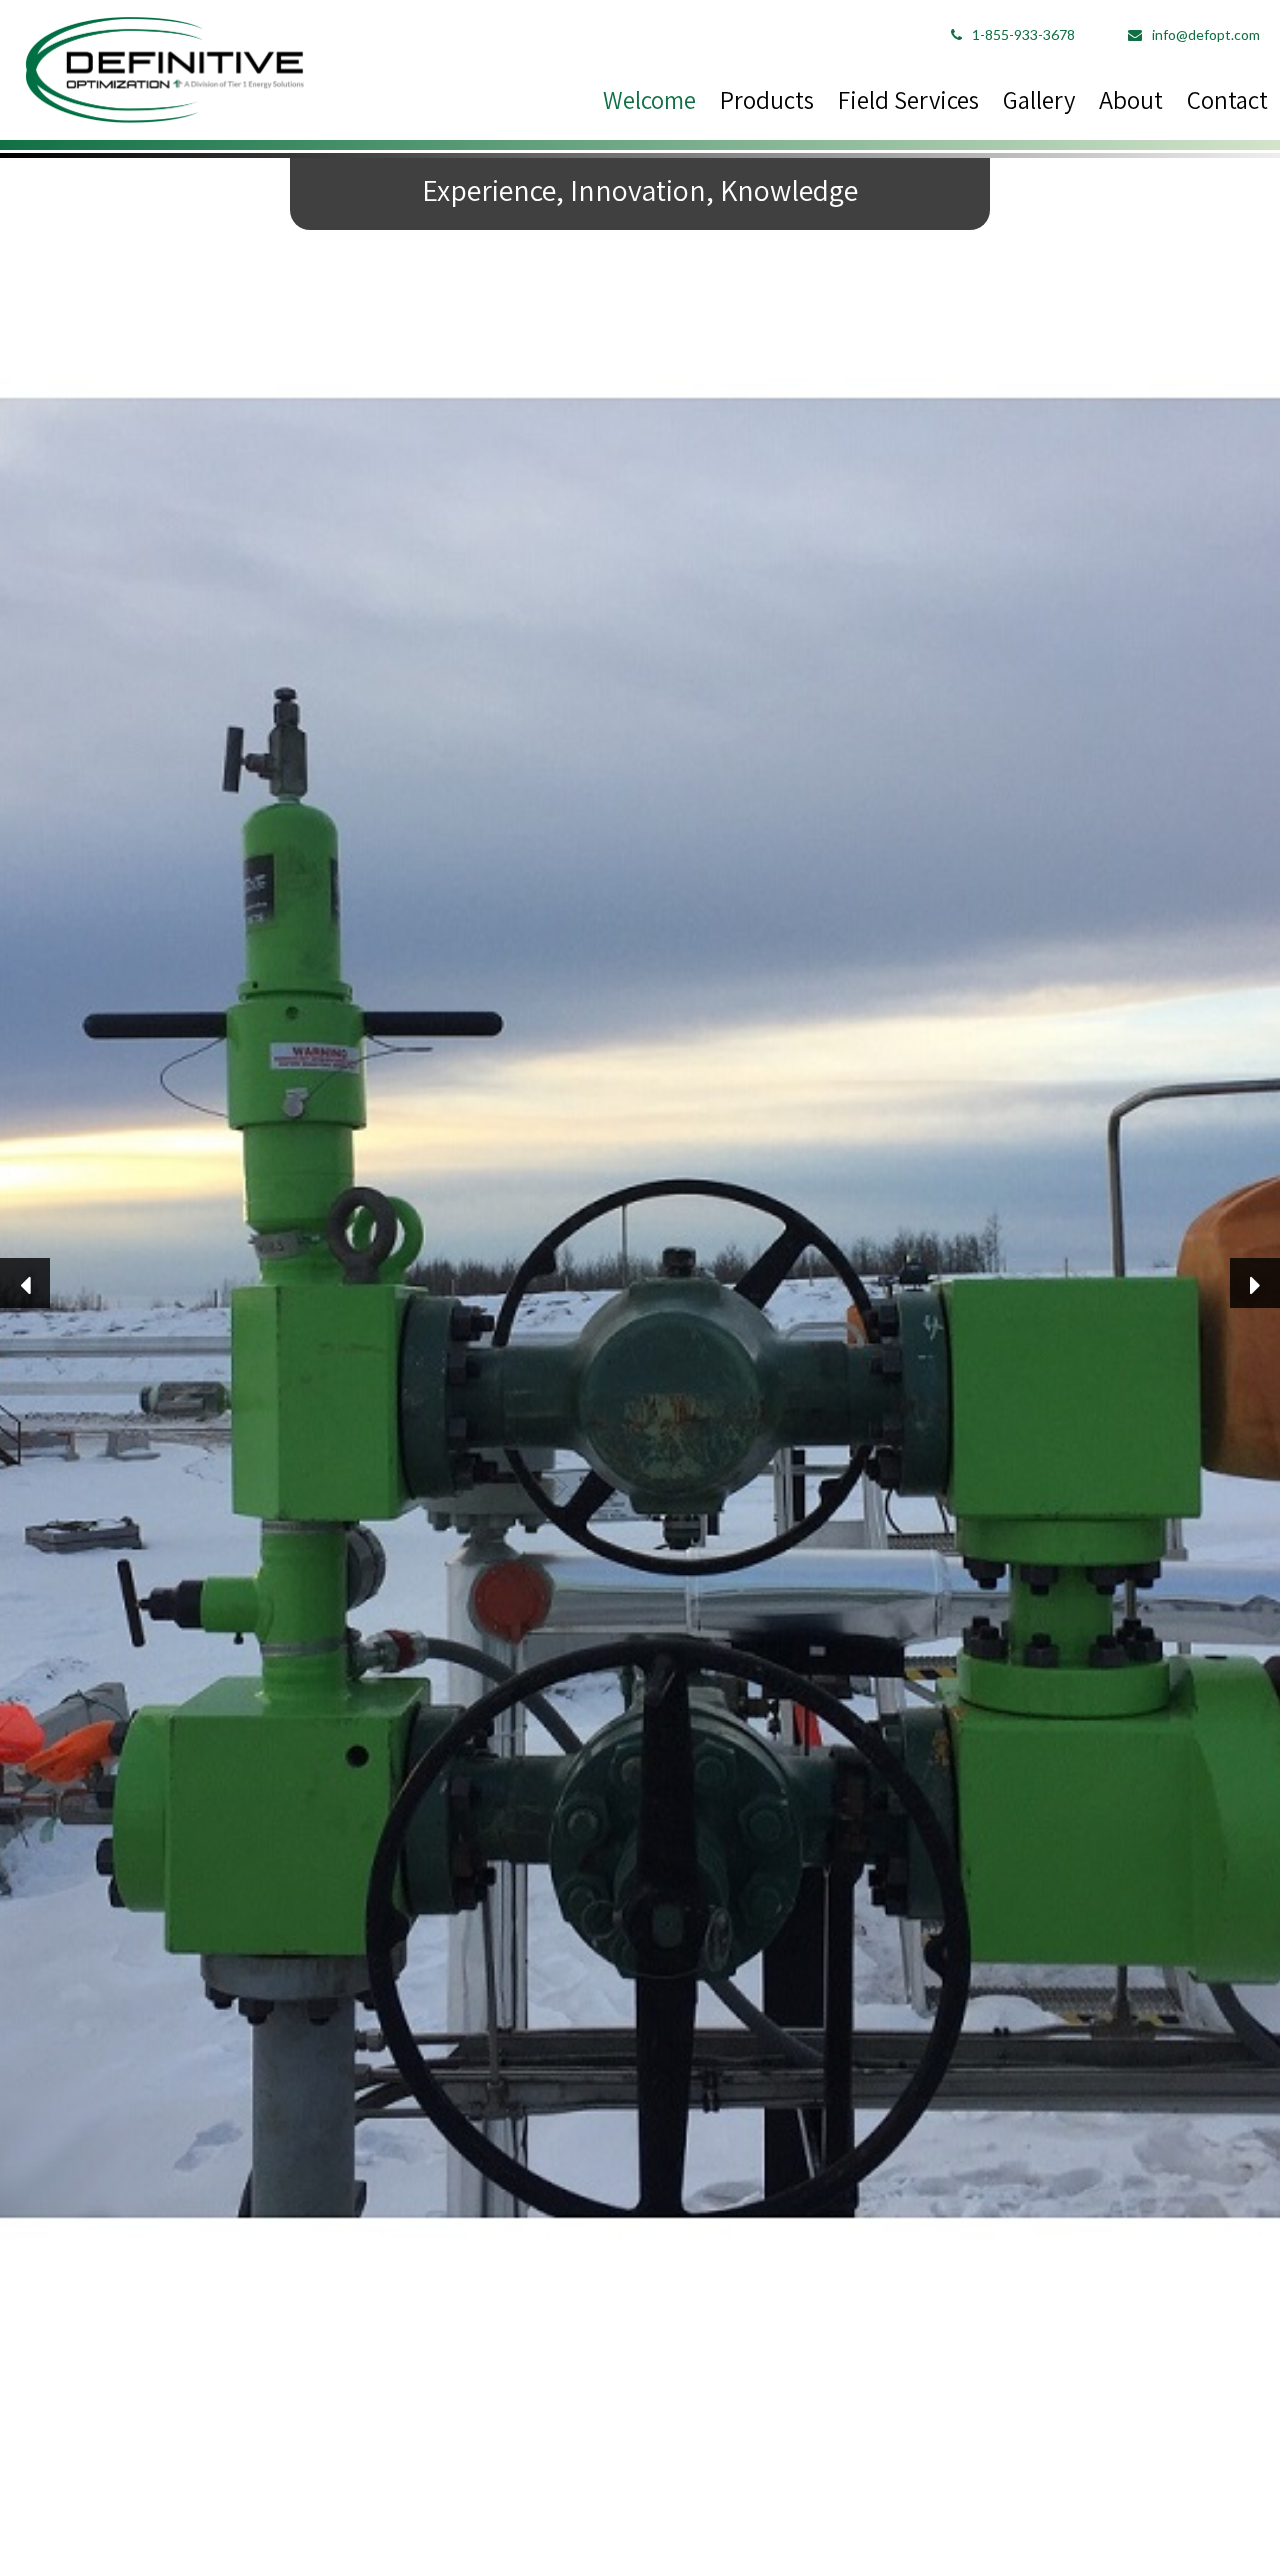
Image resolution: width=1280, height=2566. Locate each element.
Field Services (908, 99)
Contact (1227, 99)
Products (767, 99)
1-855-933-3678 (1023, 34)
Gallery (1039, 99)
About (1131, 99)
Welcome (649, 99)
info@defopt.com (1206, 34)
